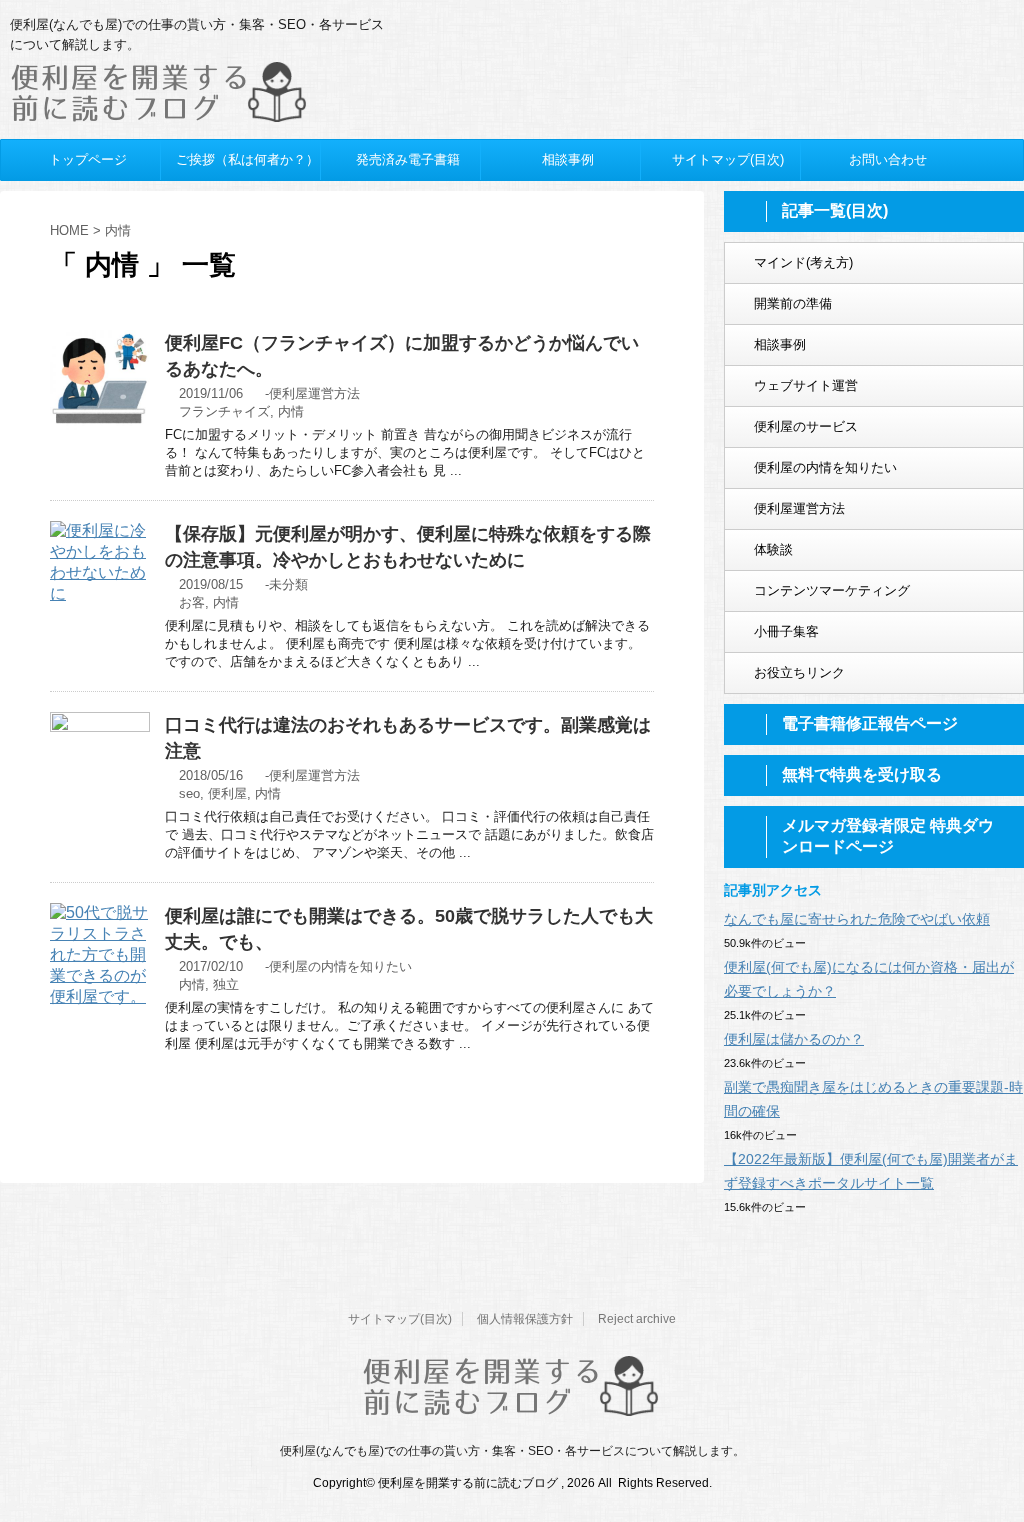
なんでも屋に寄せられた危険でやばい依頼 (857, 919)
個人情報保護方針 (525, 1319)
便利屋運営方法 (314, 393)
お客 (192, 602)
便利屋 (227, 793)
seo (189, 793)
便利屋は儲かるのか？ (794, 1039)
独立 (226, 984)
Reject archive (637, 1319)
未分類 (288, 584)
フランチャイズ (224, 411)
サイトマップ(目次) (400, 1319)
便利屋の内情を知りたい (340, 966)
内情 (291, 411)
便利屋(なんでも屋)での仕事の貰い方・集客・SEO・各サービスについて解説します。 (512, 1451)
